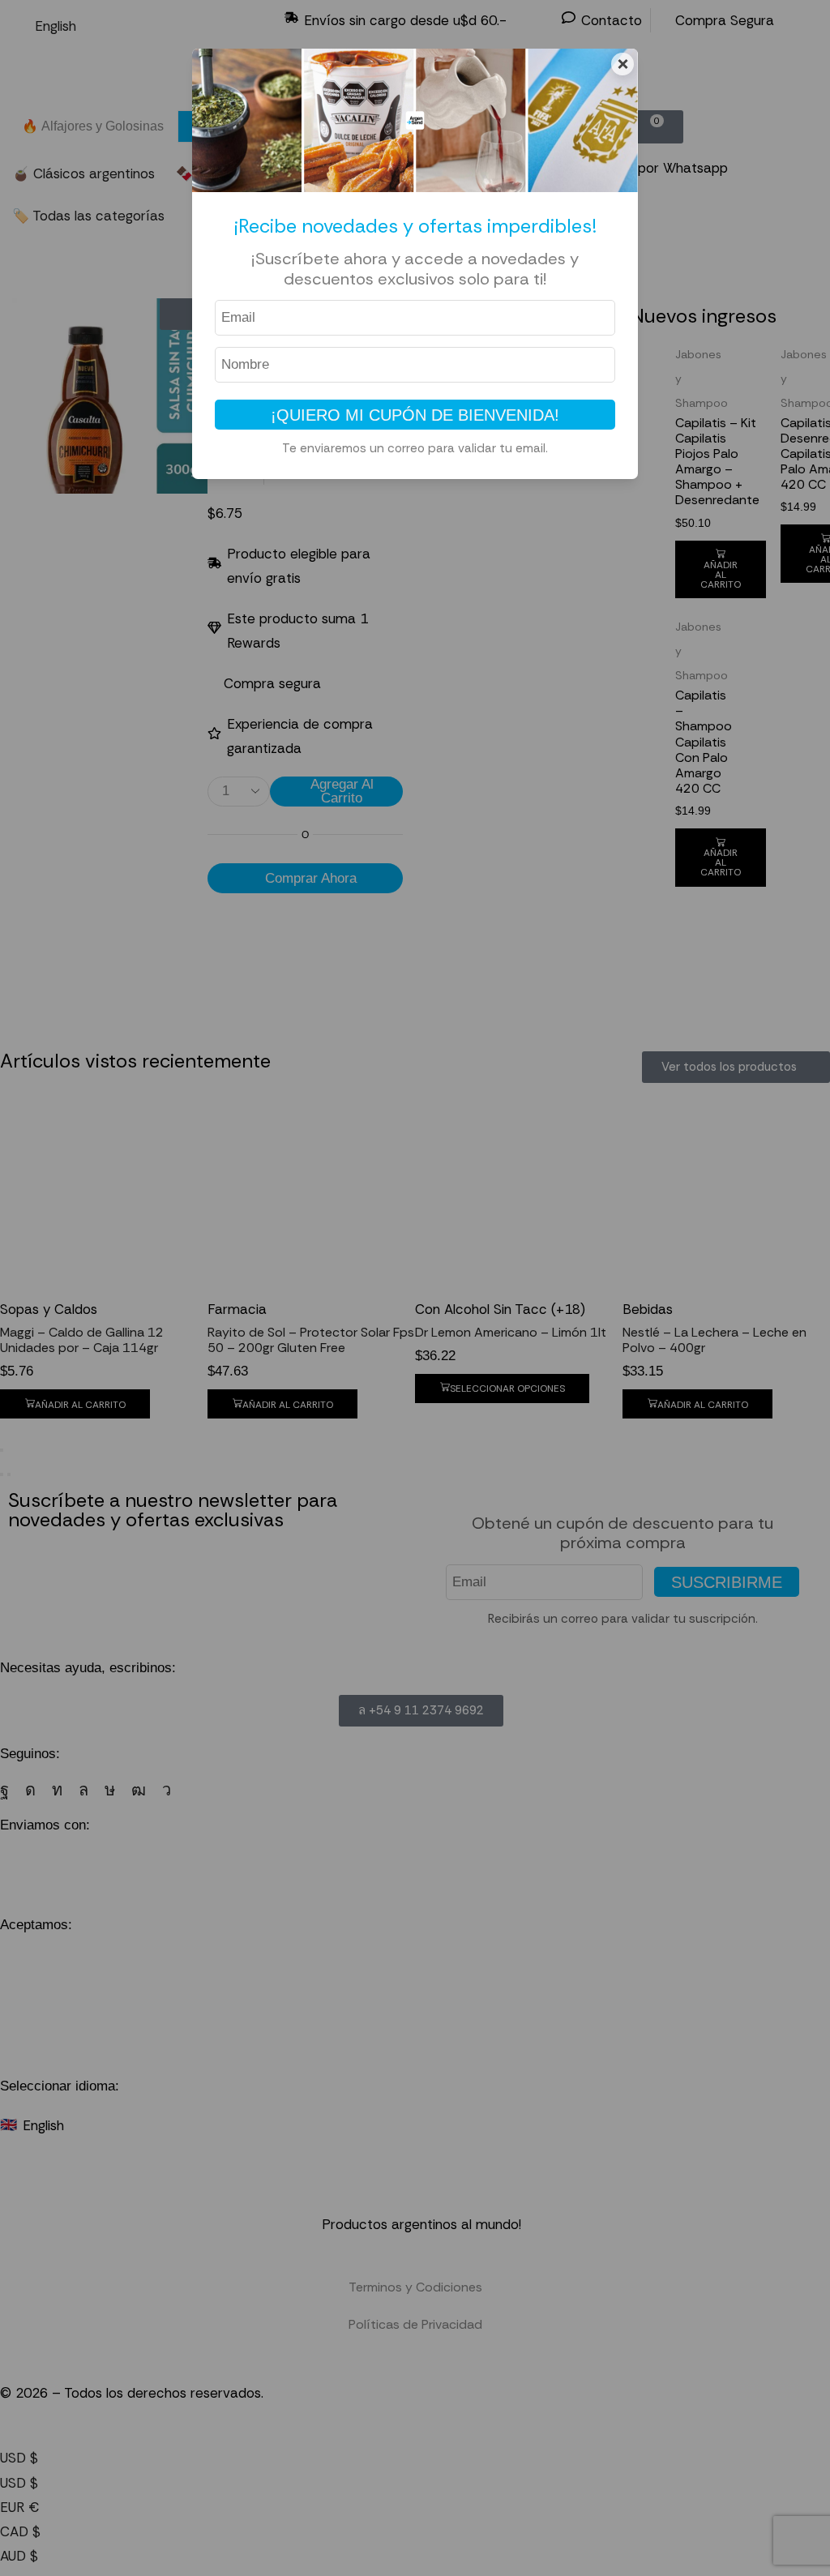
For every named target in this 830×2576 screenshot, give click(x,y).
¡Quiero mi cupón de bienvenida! (415, 415)
